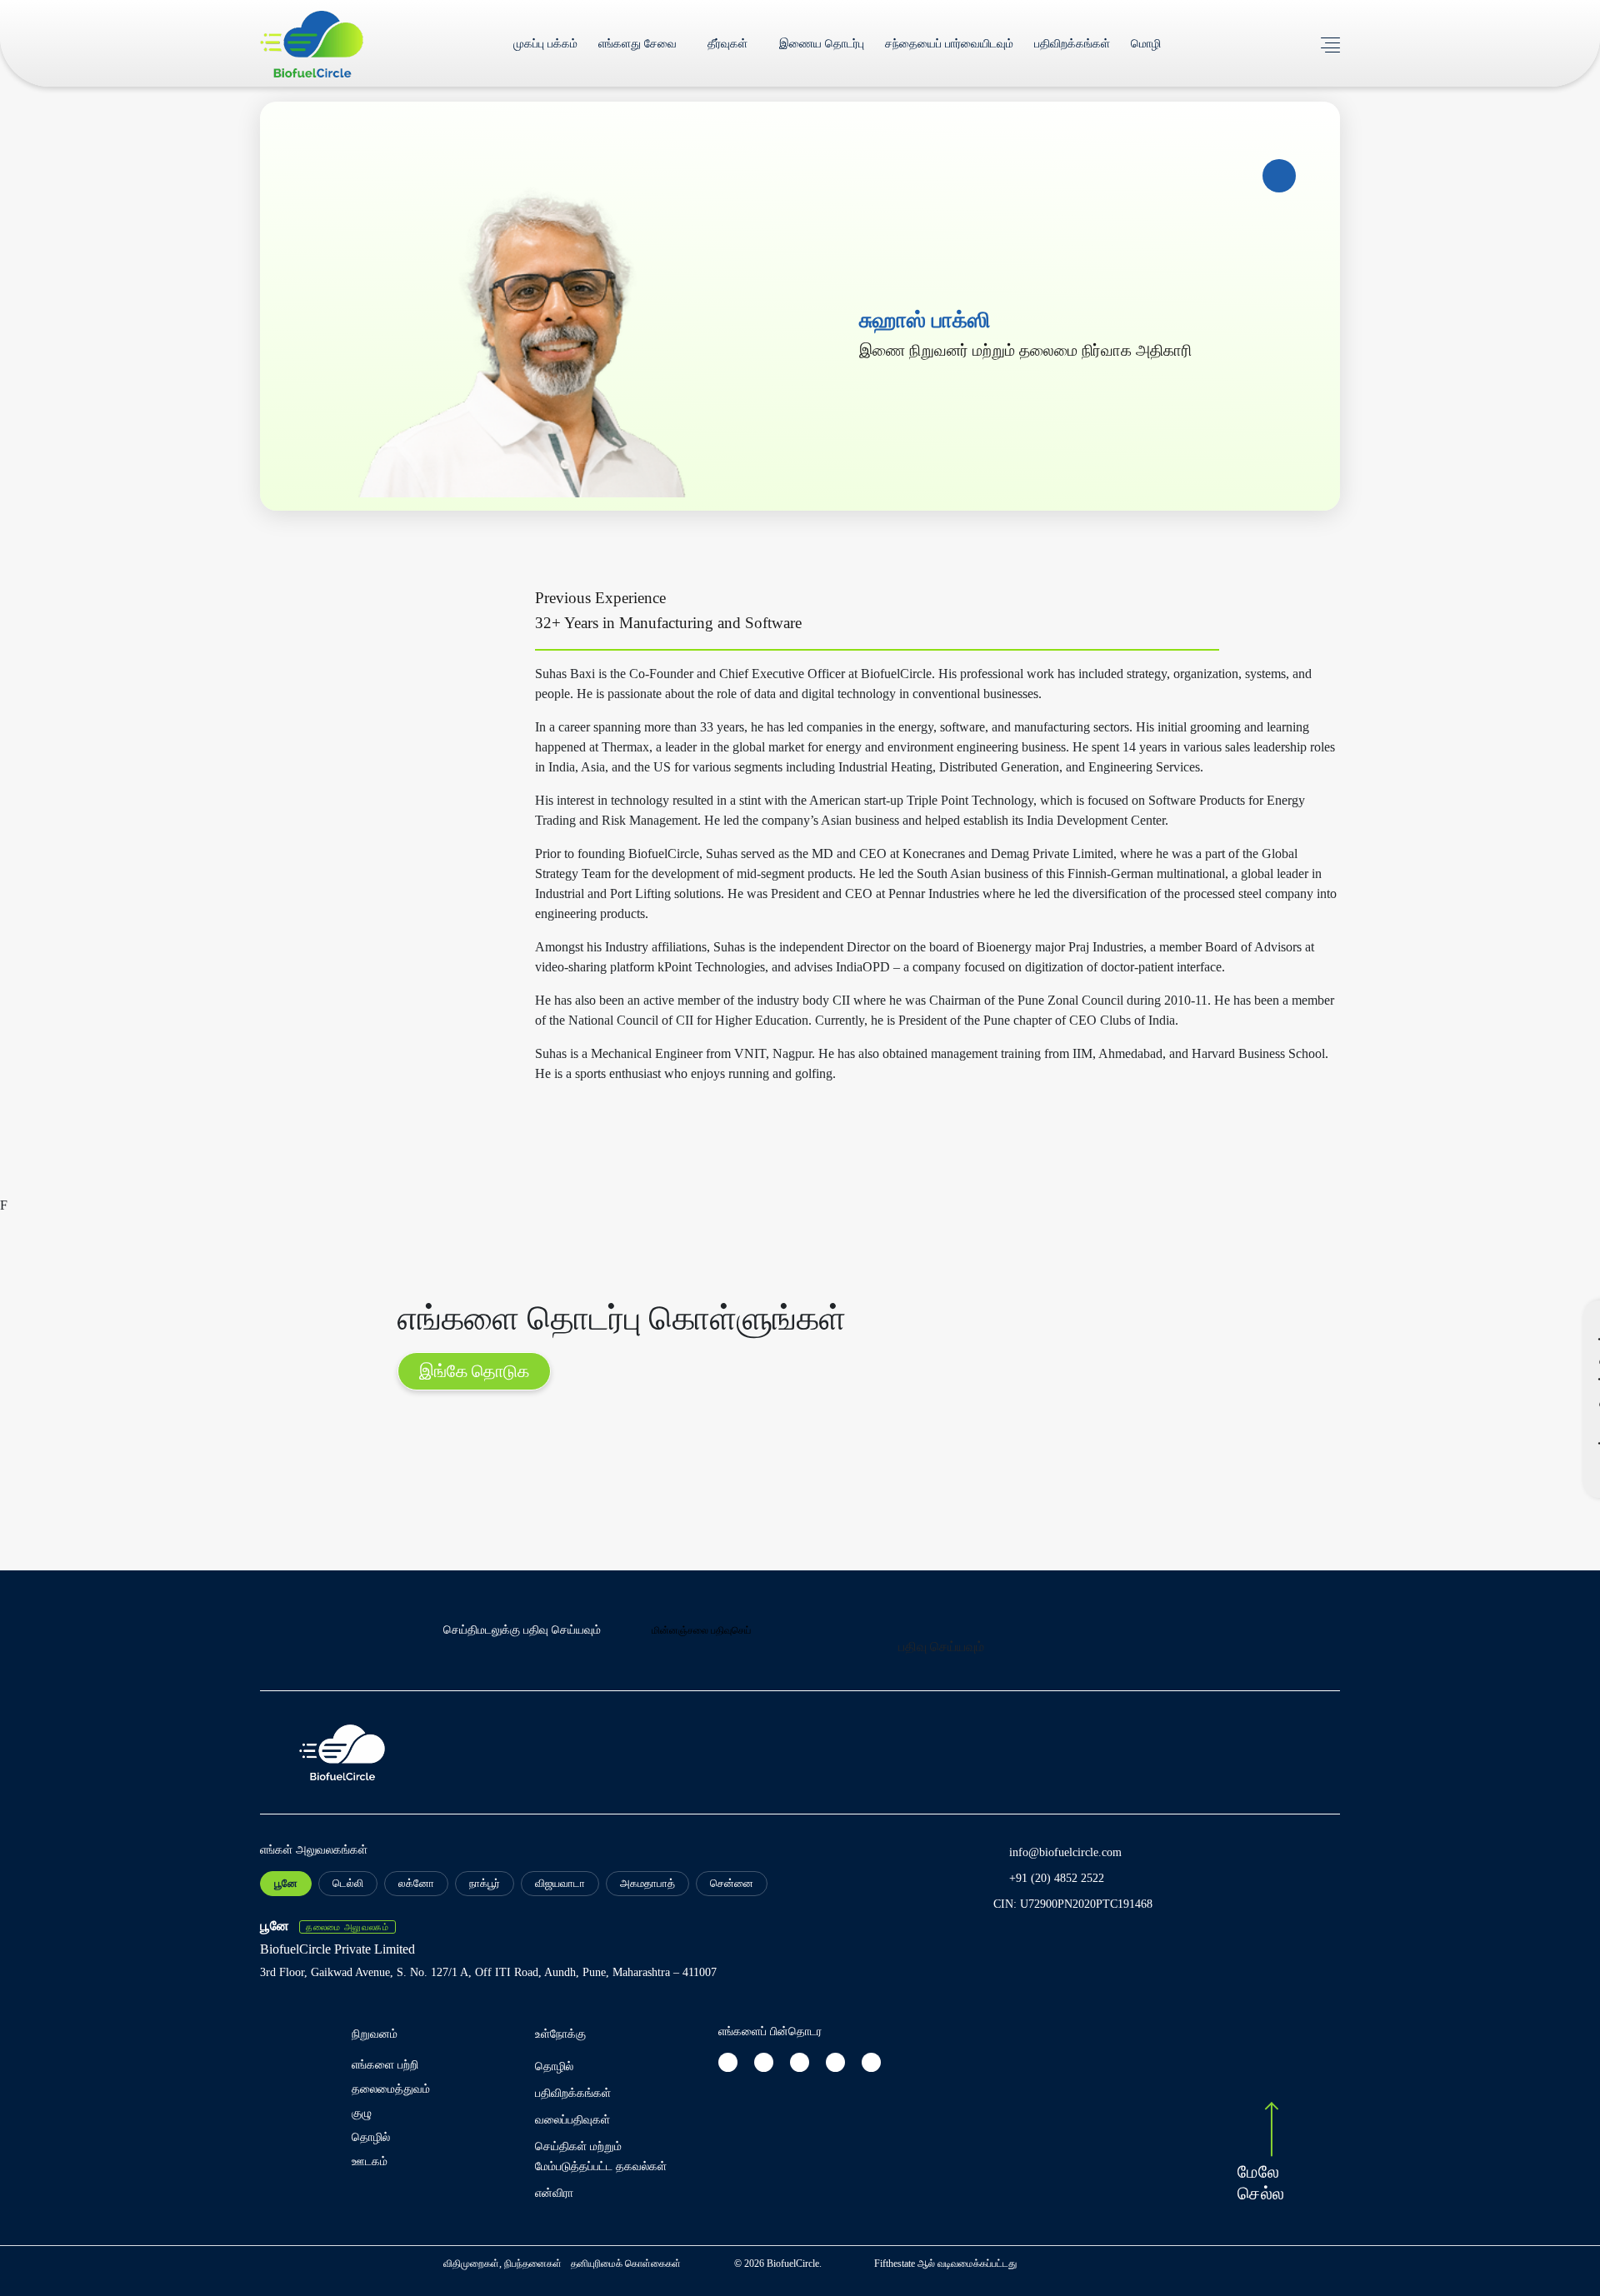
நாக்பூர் (485, 1883)
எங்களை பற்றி (385, 2065)
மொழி (1146, 44)
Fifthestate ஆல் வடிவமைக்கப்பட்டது (945, 2264)
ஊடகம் (370, 2161)
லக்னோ (416, 1883)
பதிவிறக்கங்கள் (1072, 44)
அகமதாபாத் (647, 1883)
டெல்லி (348, 1883)
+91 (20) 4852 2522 (1057, 1878)
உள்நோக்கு (560, 2034)
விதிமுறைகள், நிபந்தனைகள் (504, 2264)
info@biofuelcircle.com (1065, 1852)
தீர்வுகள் (727, 44)
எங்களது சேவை (637, 44)
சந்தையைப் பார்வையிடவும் (949, 44)
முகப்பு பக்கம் (545, 44)
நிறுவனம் (375, 2034)
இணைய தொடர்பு (822, 44)
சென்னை (732, 1883)
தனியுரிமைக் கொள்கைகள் (626, 2264)
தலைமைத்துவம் (391, 2089)
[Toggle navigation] (1330, 43)
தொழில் (371, 2137)
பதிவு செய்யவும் (941, 1647)
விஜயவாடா (560, 1883)
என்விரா (554, 2193)
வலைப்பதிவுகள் (572, 2120)
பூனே (286, 1883)
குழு (362, 2113)
